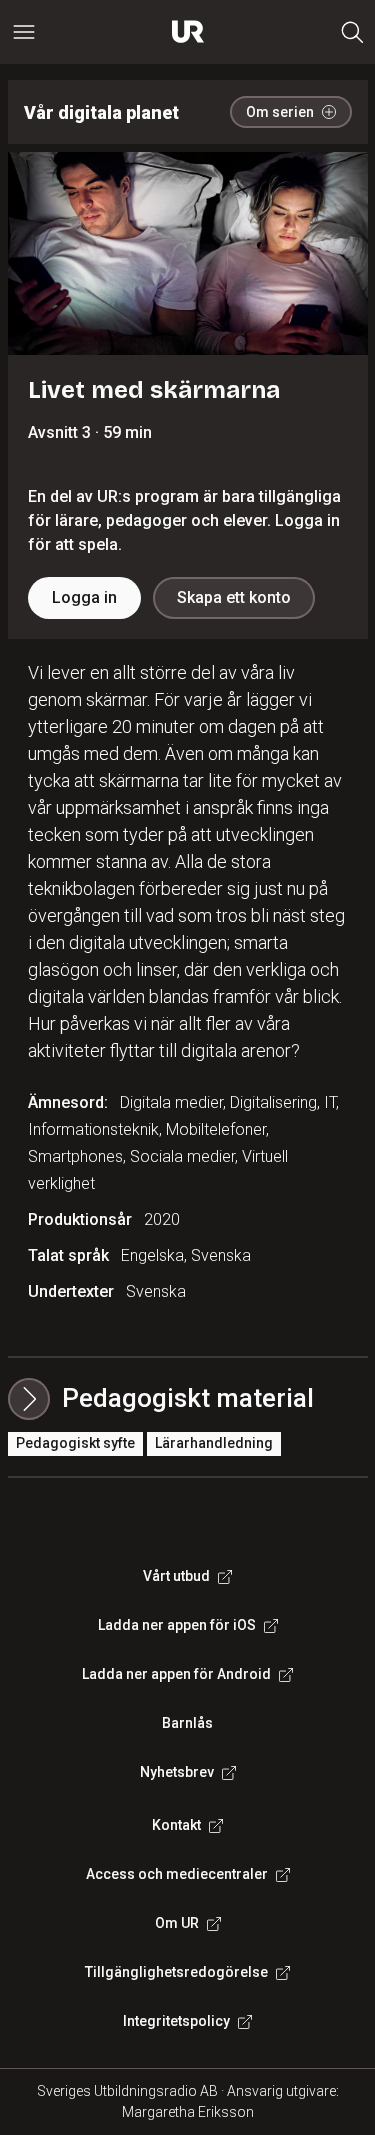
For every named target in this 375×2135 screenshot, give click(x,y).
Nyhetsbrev (177, 1772)
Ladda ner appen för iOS (177, 1625)
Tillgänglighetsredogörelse (176, 1972)
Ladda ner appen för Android (176, 1674)
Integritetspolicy (176, 2021)
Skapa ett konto (234, 597)
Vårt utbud (176, 1576)
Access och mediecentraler (177, 1874)
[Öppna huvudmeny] (24, 32)
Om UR (177, 1923)
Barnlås (187, 1723)
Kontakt (176, 1825)
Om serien (280, 112)
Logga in (84, 597)
